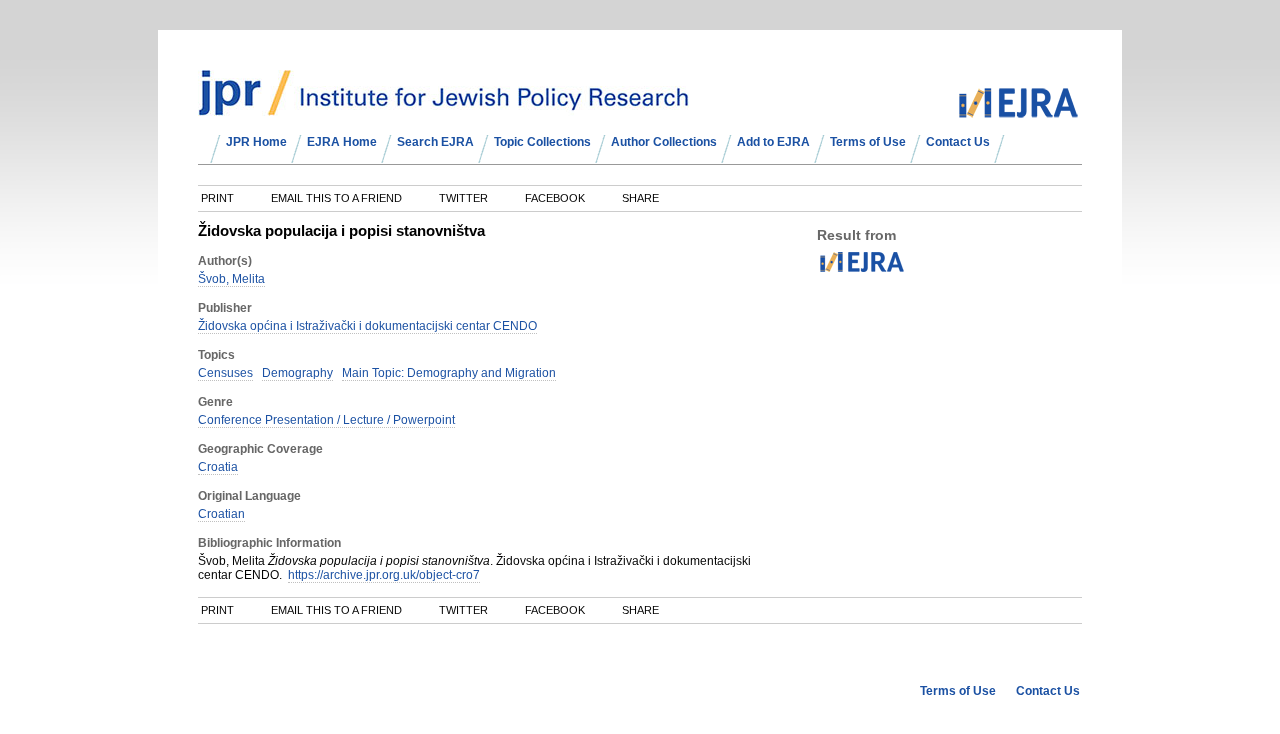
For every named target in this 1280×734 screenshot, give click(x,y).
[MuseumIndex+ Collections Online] (443, 107)
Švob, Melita (231, 279)
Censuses (225, 373)
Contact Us (958, 142)
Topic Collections (542, 142)
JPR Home (256, 142)
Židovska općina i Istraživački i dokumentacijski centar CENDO (367, 326)
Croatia (218, 467)
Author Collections (664, 142)
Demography (297, 373)
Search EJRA (435, 142)
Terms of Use (868, 142)
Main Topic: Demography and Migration (449, 373)
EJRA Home (342, 142)
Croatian (221, 514)
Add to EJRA (773, 142)
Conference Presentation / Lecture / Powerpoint (326, 420)
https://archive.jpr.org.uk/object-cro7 (384, 575)
